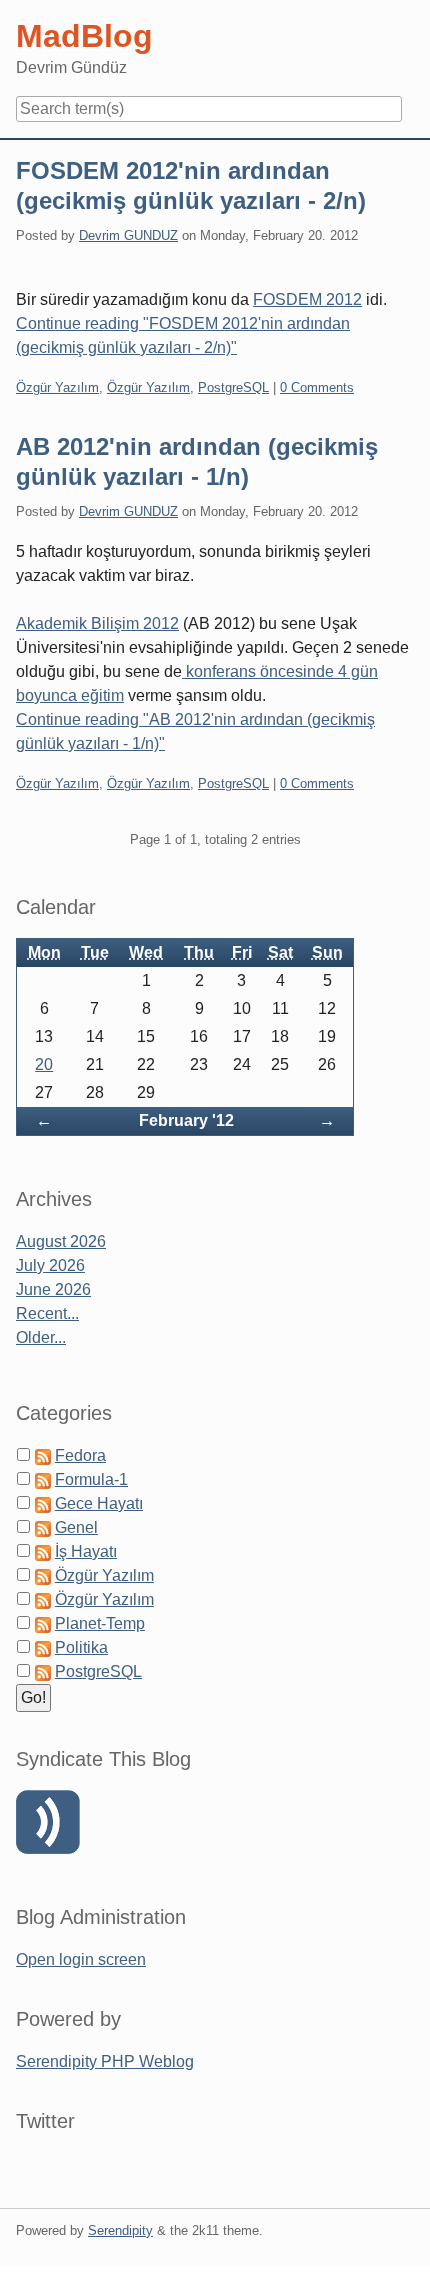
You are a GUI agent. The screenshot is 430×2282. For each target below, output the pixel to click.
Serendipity (120, 2230)
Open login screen (81, 1959)
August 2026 (61, 1241)
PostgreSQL (233, 387)
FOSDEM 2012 (307, 299)
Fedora (80, 1455)
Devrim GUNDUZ (128, 235)
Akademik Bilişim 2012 (97, 623)
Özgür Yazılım (57, 387)
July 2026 (50, 1265)
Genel (76, 1527)
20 (44, 1064)
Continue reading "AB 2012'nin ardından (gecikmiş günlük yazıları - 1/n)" (195, 731)
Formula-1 (91, 1479)
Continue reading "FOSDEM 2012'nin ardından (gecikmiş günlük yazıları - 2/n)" (183, 335)
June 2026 (53, 1289)
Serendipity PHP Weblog (105, 2061)
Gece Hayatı (99, 1503)
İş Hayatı (86, 1551)
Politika (81, 1647)
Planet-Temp (100, 1623)
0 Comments (317, 387)
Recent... (47, 1313)
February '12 (186, 1120)
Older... (41, 1337)
